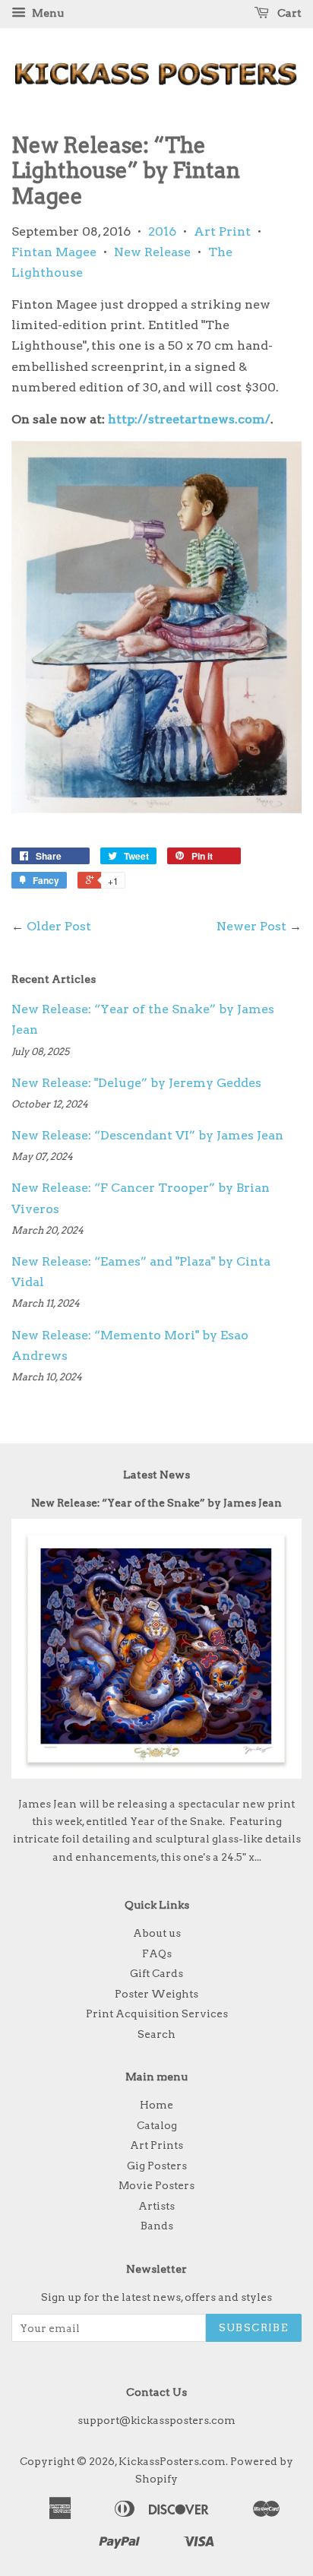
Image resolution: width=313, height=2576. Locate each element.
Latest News (156, 1475)
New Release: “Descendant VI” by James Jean (147, 1135)
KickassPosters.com (172, 2461)
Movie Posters (156, 2185)
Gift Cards (156, 1973)
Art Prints (156, 2145)
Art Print (222, 231)
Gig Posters (157, 2166)
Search (156, 2034)
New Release (152, 252)
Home (156, 2105)
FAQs (157, 1953)
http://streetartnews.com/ (189, 419)
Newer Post (251, 926)
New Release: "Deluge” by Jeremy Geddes (136, 1083)
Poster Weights (156, 1994)
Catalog (157, 2125)
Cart (288, 13)
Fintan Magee (54, 252)
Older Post (59, 926)
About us (157, 1933)
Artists (156, 2206)
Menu (47, 13)
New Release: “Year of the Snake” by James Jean (156, 1503)
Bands (157, 2226)
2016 (162, 231)
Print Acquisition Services (157, 2014)
